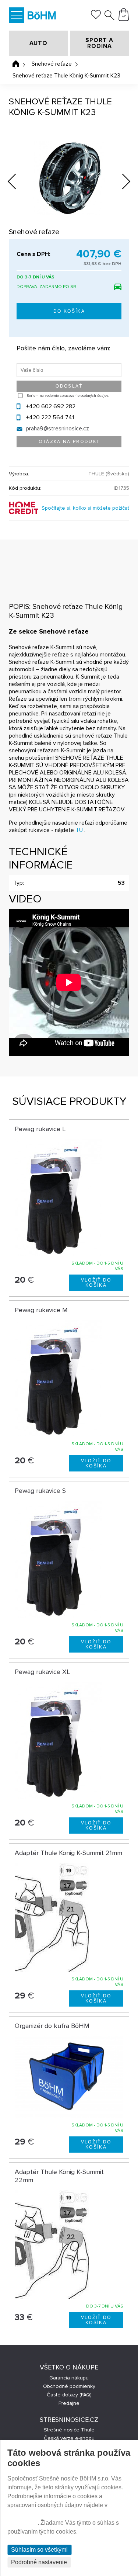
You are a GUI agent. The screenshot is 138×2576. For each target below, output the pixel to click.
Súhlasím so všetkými (39, 2550)
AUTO (38, 43)
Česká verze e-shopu (69, 2438)
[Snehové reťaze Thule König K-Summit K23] (69, 178)
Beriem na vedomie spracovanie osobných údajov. (68, 396)
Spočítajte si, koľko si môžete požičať (85, 508)
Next (121, 183)
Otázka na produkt (69, 442)
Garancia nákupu (69, 2378)
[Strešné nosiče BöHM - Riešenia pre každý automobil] (42, 16)
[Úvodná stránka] (16, 64)
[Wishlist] (96, 17)
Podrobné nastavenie (39, 2562)
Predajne (69, 2403)
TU (79, 830)
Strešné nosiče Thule (69, 2430)
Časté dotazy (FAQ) (69, 2395)
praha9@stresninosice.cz (57, 429)
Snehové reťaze (52, 64)
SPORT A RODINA (99, 43)
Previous (18, 180)
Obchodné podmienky (69, 2386)
